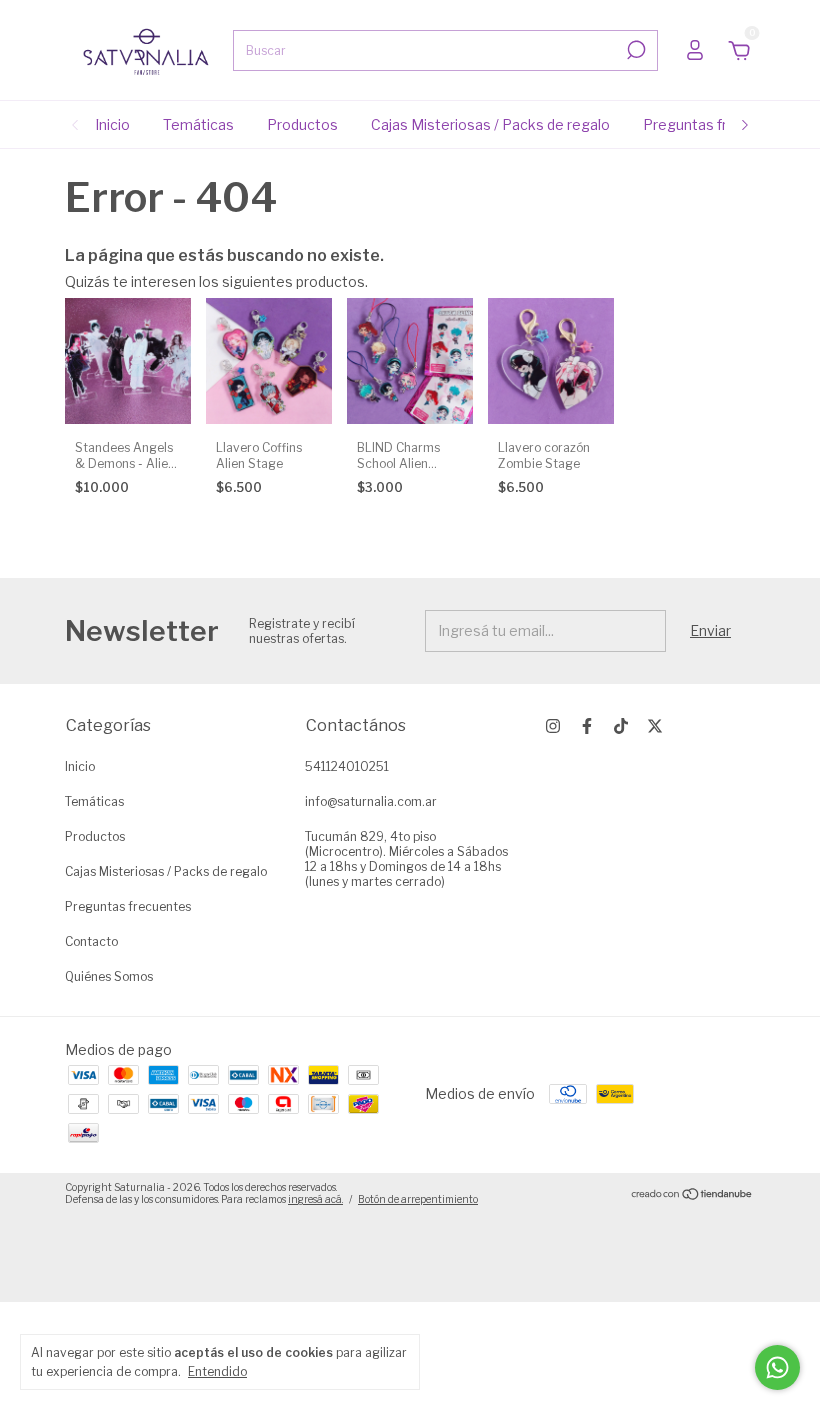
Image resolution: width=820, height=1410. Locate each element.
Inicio (112, 124)
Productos (302, 124)
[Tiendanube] (692, 1195)
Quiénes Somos (109, 976)
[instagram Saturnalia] (553, 726)
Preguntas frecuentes (717, 124)
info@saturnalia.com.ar (371, 801)
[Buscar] (634, 50)
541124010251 (347, 766)
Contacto (91, 941)
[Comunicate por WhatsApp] (777, 1367)
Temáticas (198, 124)
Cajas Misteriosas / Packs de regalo (490, 124)
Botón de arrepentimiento (418, 1199)
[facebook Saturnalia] (587, 726)
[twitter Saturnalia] (655, 726)
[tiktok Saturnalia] (621, 726)
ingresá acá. (315, 1199)
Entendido (217, 1371)
